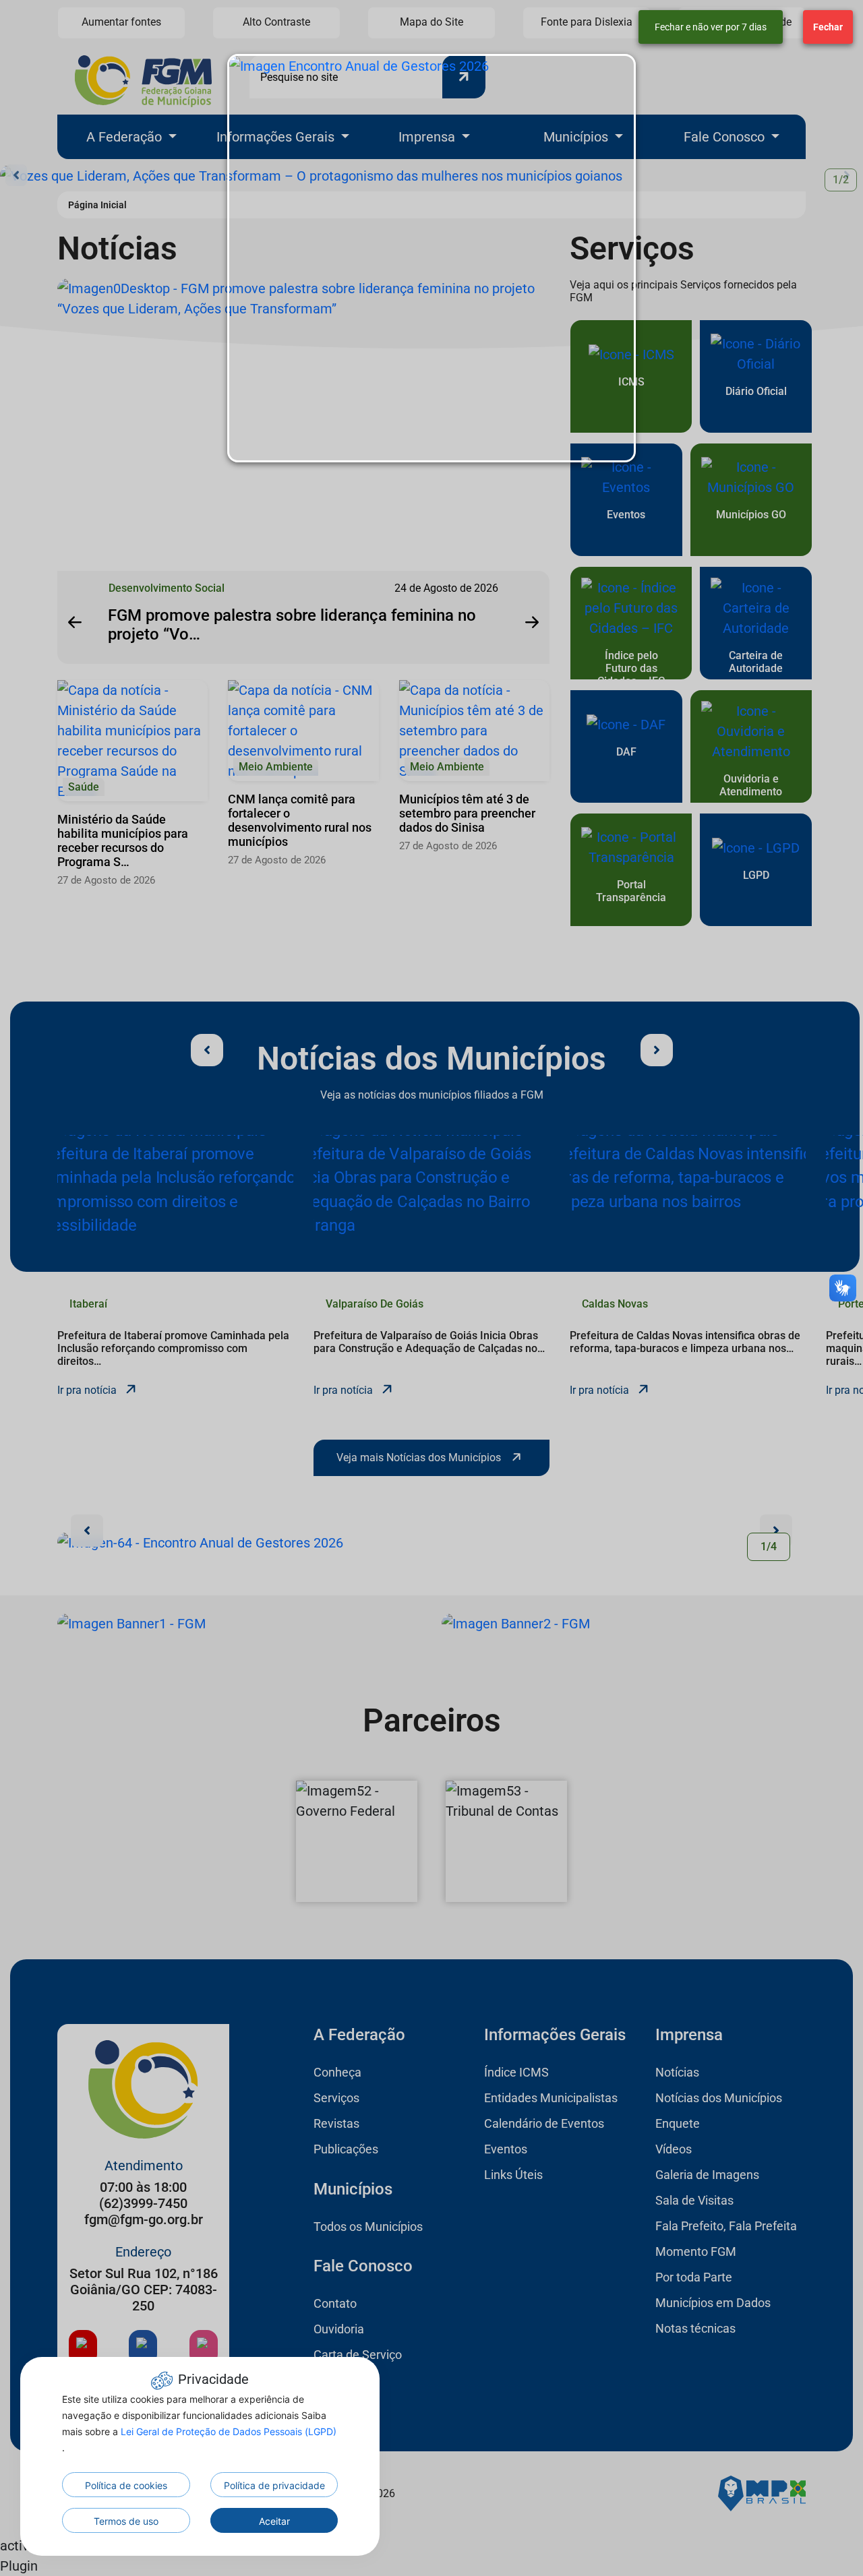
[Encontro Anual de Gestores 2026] (431, 258)
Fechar (828, 27)
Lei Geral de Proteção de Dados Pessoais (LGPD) (229, 2431)
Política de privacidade (274, 2485)
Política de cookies (126, 2485)
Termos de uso (126, 2521)
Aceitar (274, 2521)
